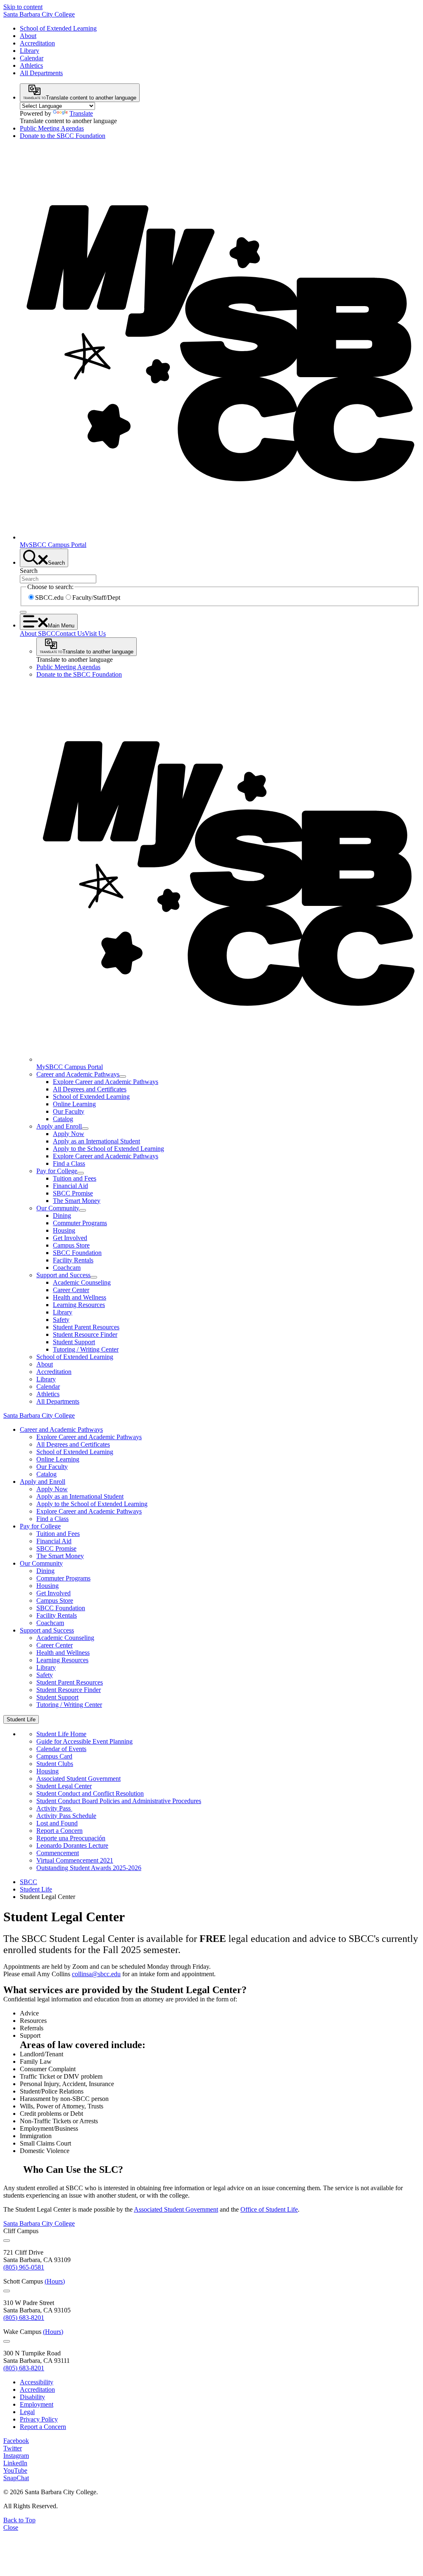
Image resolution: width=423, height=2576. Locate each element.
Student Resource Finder (85, 1334)
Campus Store (71, 1245)
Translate (81, 113)
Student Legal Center (64, 1786)
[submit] (23, 612)
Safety (61, 1320)
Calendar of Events (61, 1749)
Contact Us (70, 633)
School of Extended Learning (58, 28)
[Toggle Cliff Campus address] (7, 2241)
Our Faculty (69, 1111)
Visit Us (95, 633)
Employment (37, 2404)
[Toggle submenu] (123, 1077)
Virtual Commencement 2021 (75, 1860)
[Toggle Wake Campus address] (7, 2341)
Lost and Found (57, 1823)
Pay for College (57, 1171)
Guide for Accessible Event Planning (84, 1741)
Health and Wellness (80, 1297)
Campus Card (54, 1756)
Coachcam (67, 1268)
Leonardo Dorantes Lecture (72, 1845)
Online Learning (74, 1104)
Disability (32, 2397)
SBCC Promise (73, 1193)
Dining (62, 1216)
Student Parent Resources (86, 1327)
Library (30, 51)
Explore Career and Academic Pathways (106, 1082)
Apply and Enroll (59, 1126)
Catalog (63, 1119)
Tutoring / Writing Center (86, 1349)
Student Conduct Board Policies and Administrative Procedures (119, 1801)
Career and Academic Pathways (78, 1074)
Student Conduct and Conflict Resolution (90, 1793)
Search (29, 571)
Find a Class (69, 1163)
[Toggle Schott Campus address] (7, 2291)
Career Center (71, 1290)
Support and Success (63, 1275)
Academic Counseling (82, 1282)
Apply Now (69, 1134)
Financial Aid (70, 1186)
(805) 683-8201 (24, 2318)
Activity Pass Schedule (66, 1816)
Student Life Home (61, 1734)
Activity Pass (54, 1808)
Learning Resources (79, 1305)
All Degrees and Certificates (90, 1089)
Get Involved (70, 1238)
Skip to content (23, 7)
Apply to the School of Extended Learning (108, 1149)
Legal (27, 2412)
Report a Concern (59, 1831)
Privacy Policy (39, 2419)
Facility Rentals (73, 1260)
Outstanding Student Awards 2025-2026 (89, 1868)
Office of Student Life (269, 2209)
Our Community (58, 1208)
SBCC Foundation (77, 1253)
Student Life (36, 1889)
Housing (64, 1230)
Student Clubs (55, 1764)
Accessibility (37, 2382)
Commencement (58, 1853)
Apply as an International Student (96, 1141)
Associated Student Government (78, 1779)
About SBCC (38, 633)
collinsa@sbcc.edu (96, 1974)
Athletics (31, 65)
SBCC (29, 1882)
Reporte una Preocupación (71, 1838)
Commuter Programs (80, 1223)
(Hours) (55, 2281)
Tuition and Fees (75, 1178)
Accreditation (37, 43)
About (28, 36)
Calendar (32, 58)
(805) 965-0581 (24, 2267)
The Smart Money (77, 1201)
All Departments (41, 73)
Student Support (74, 1342)
